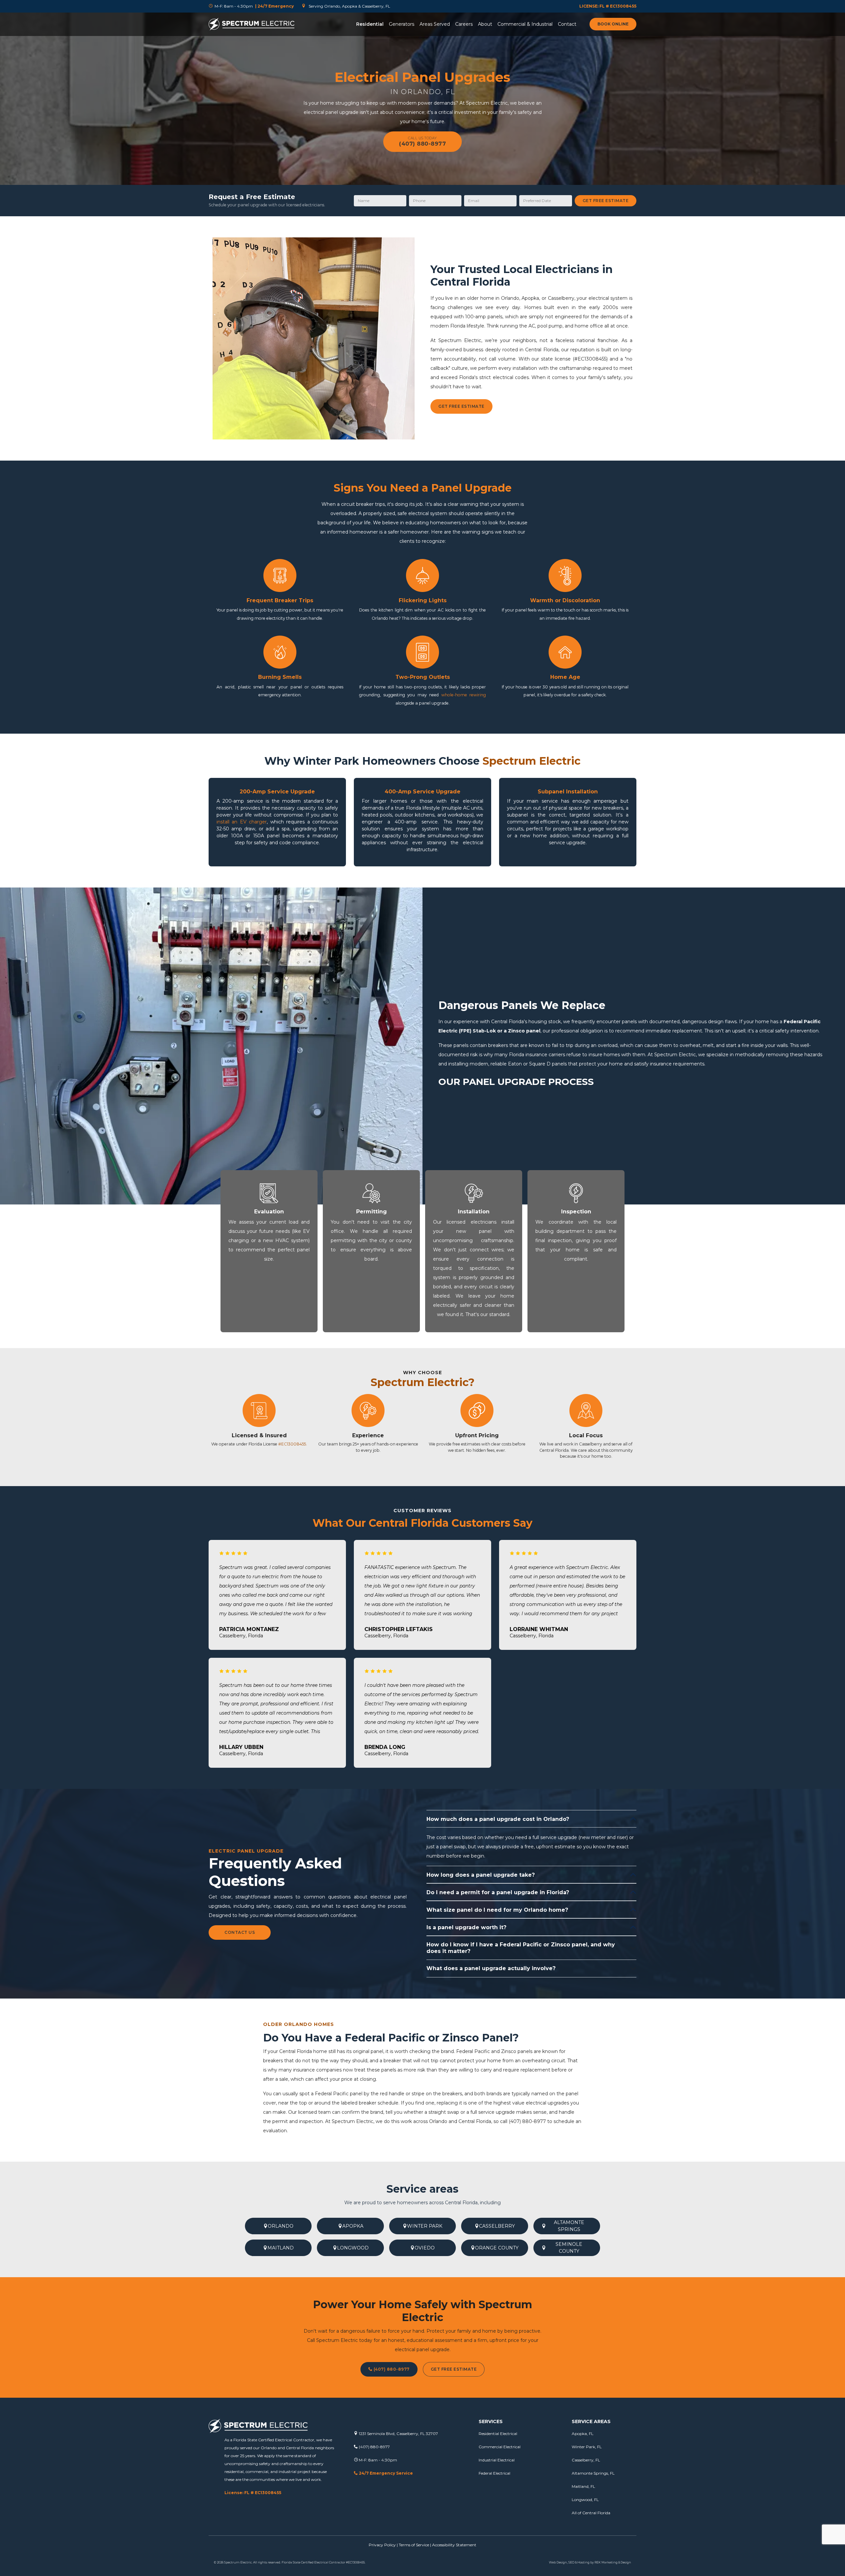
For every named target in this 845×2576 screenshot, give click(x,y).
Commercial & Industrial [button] (525, 24)
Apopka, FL (583, 2434)
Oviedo (425, 2248)
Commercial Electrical (500, 2447)
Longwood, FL (585, 2500)
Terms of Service (414, 2545)
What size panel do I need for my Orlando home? (497, 1910)
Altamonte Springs (569, 2226)
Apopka (353, 2226)
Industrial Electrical (497, 2460)
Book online (613, 24)
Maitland (281, 2248)
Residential (370, 24)
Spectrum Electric (353, 2121)
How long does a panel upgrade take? (481, 1875)
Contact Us (240, 1932)
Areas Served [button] (435, 24)
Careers (464, 24)
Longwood (353, 2248)
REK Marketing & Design (613, 2562)
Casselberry (497, 2226)
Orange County (497, 2248)
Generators (402, 24)
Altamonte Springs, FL (593, 2473)
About (485, 24)
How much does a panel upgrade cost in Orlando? (498, 1819)
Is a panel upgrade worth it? (466, 1927)
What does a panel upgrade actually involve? (491, 1968)
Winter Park (425, 2226)
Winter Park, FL (587, 2447)
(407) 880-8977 (391, 2369)
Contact (567, 24)
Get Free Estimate (606, 201)
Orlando (281, 2226)
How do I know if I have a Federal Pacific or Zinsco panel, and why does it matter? (521, 1948)
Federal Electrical (494, 2473)
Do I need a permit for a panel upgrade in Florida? (498, 1892)
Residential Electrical (498, 2434)
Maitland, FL (583, 2486)
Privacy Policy (382, 2545)
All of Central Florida (591, 2513)
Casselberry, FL (586, 2460)
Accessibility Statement (454, 2545)
